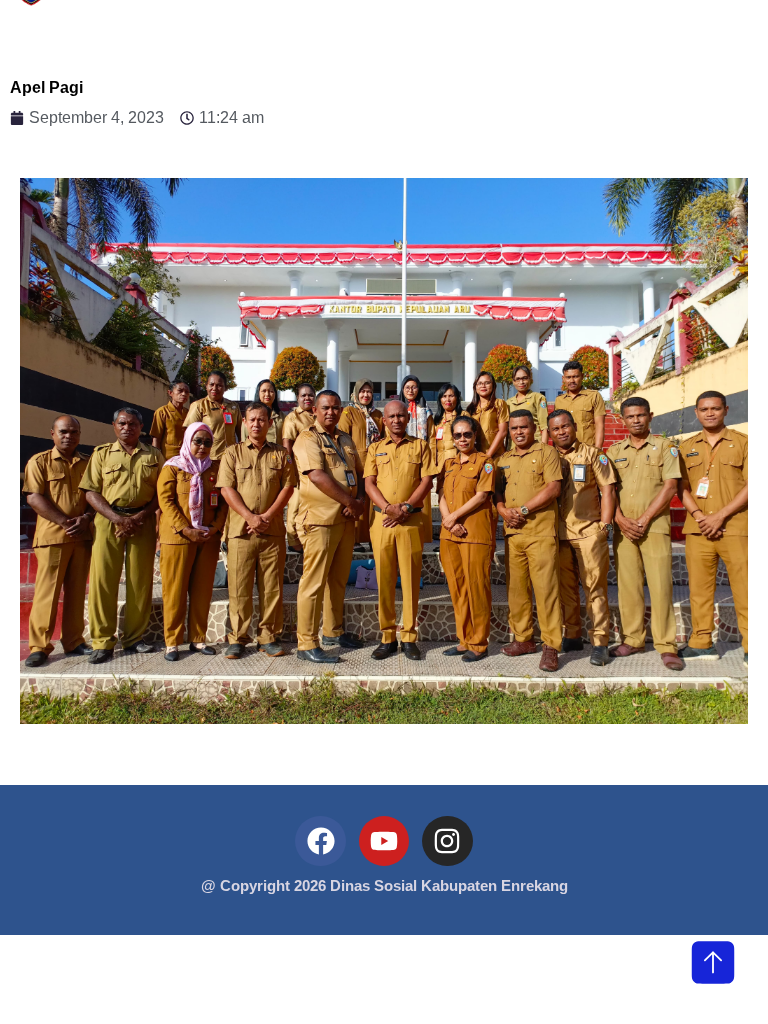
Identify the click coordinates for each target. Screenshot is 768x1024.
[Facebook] (320, 841)
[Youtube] (384, 841)
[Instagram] (447, 841)
